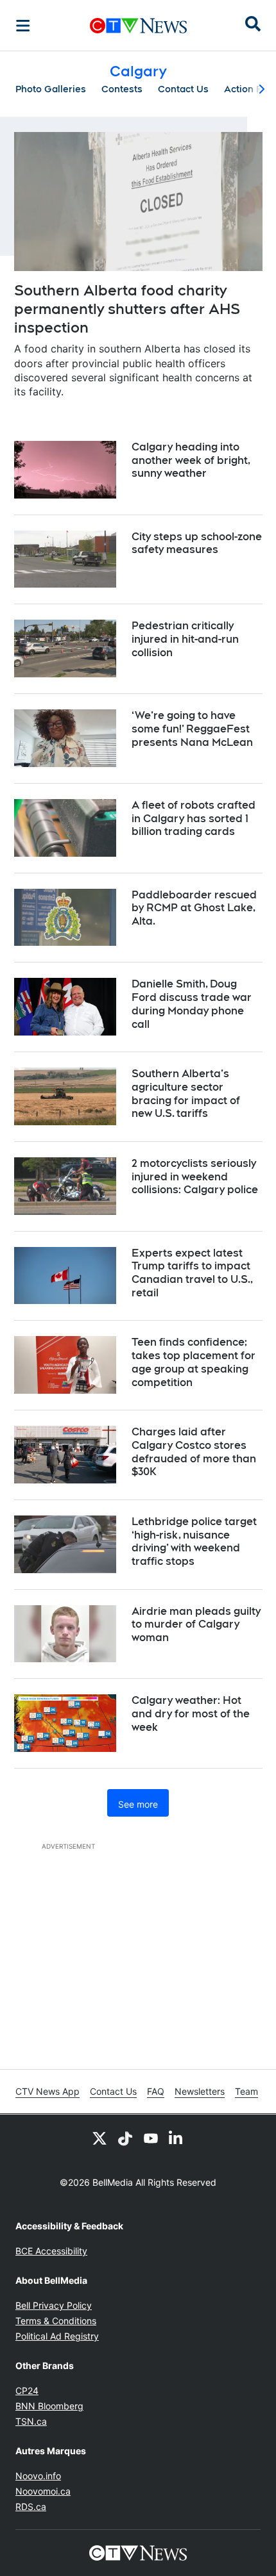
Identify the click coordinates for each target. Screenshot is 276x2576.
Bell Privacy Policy (54, 2305)
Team (246, 2091)
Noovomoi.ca (43, 2491)
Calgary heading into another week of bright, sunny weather (191, 460)
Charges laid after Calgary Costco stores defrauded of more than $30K (194, 1452)
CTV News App (47, 2091)
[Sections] (23, 26)
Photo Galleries (51, 89)
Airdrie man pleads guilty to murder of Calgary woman (196, 1625)
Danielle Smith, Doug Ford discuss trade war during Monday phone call (192, 1004)
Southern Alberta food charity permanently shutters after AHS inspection (127, 309)
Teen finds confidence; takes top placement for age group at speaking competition (194, 1362)
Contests (122, 89)
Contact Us (183, 89)
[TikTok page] (125, 2138)
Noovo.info (38, 2476)
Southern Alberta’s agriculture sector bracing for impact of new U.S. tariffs (186, 1094)
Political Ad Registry (57, 2336)
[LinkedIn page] (177, 2138)
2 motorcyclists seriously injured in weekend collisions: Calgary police (195, 1177)
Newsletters (200, 2091)
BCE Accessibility (51, 2251)
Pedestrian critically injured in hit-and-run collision (185, 639)
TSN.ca (31, 2421)
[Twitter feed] (99, 2138)
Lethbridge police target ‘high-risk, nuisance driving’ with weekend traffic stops (194, 1541)
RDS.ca (31, 2506)
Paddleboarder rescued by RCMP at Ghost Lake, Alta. (194, 908)
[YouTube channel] (151, 2138)
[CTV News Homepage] (138, 26)
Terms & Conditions (56, 2321)
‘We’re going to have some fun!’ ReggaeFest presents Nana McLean (192, 729)
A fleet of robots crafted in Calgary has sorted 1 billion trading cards (194, 819)
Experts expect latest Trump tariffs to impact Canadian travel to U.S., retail (192, 1273)
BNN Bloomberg (49, 2406)
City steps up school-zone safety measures (197, 543)
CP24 (27, 2390)
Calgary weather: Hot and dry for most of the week (191, 1714)
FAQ (156, 2091)
